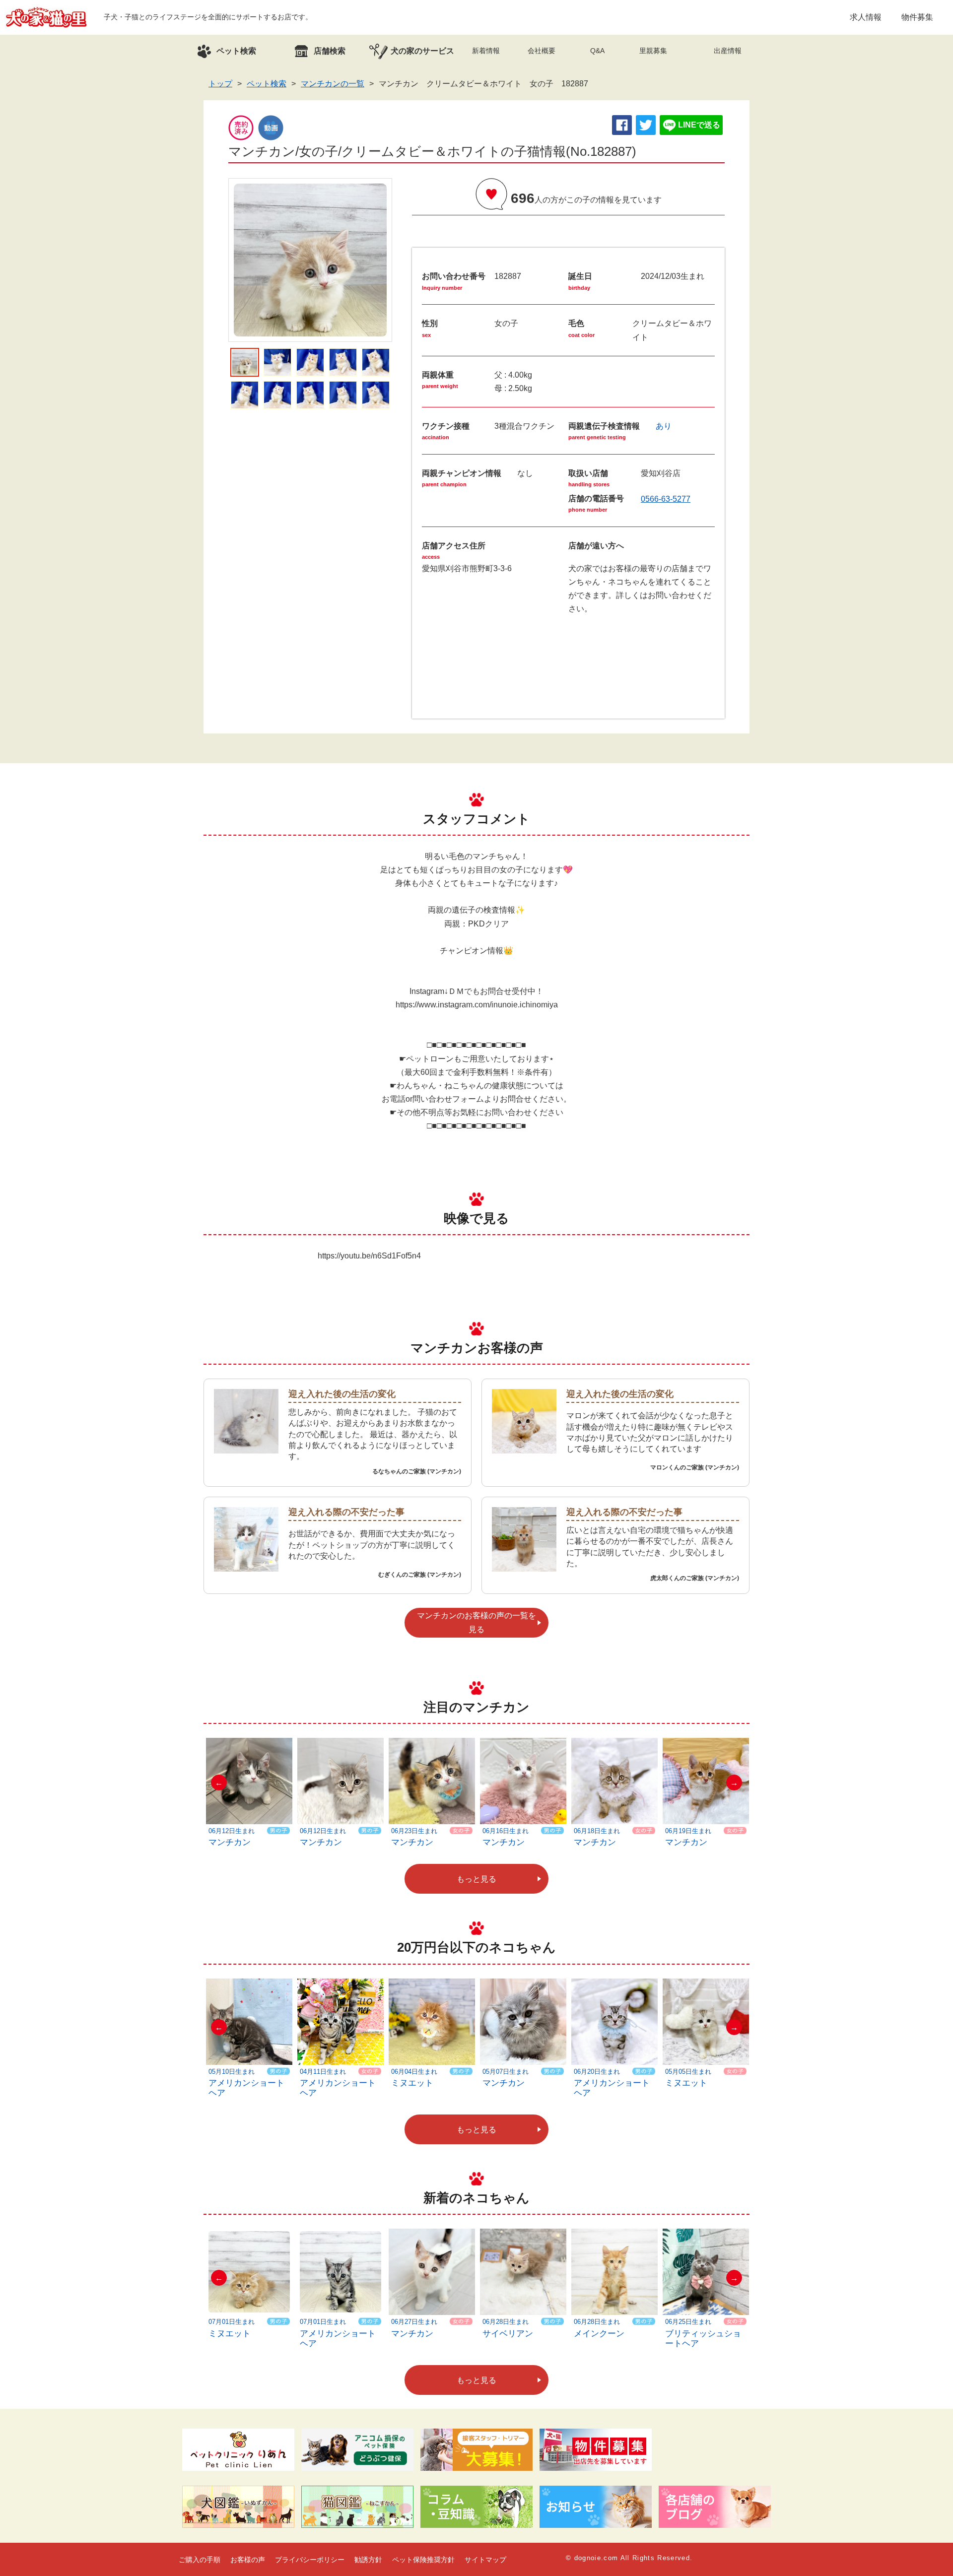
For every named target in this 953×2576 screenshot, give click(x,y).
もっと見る (476, 1879)
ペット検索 (267, 84)
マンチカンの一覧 (333, 84)
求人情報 (866, 17)
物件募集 (917, 17)
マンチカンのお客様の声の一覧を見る (476, 1622)
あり (664, 426)
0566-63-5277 (666, 499)
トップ (220, 84)
